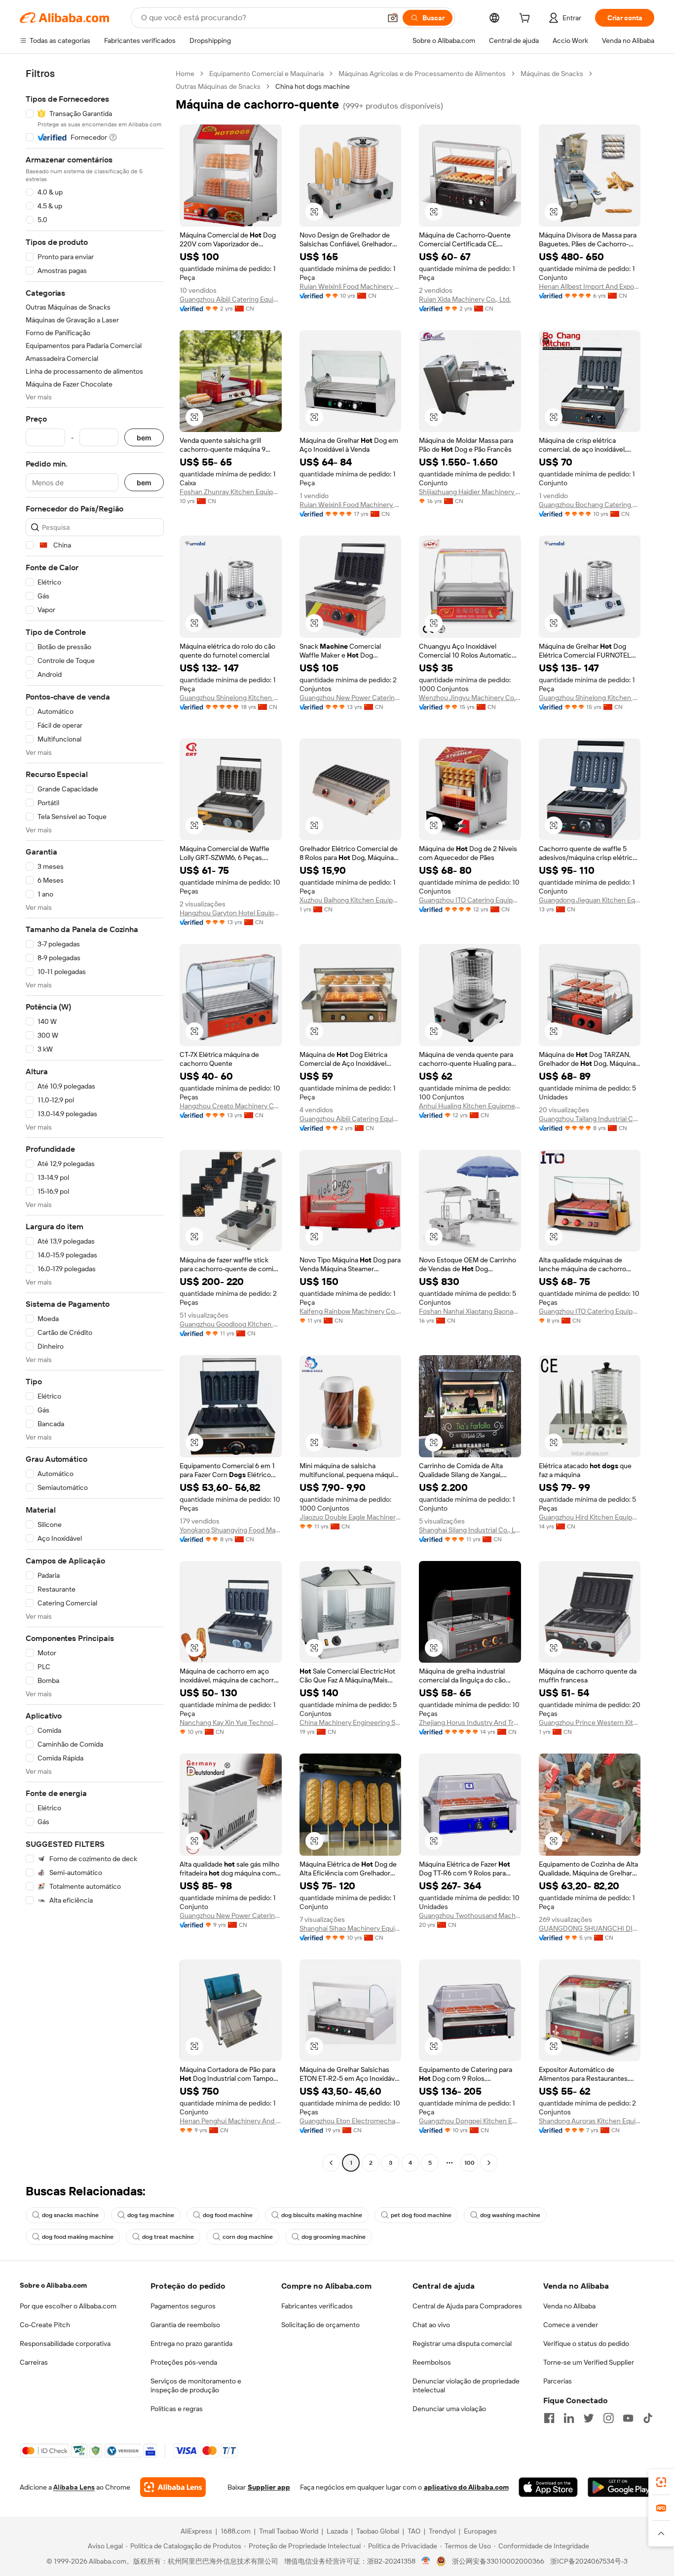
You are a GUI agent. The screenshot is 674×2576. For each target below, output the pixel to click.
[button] (393, 18)
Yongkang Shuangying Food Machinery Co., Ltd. (231, 1530)
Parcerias (558, 2381)
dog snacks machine (70, 2215)
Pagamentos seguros (183, 2306)
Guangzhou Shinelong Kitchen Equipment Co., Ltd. (231, 698)
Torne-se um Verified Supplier (589, 2362)
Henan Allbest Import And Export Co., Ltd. (590, 286)
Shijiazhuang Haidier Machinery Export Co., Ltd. (470, 492)
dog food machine (228, 2215)
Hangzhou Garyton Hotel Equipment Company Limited (231, 913)
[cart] (526, 19)
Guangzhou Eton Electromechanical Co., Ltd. (351, 2121)
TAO (414, 2531)
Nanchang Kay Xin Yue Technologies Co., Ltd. (231, 1722)
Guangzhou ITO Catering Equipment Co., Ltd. (470, 900)
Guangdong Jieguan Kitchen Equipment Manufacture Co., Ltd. (590, 900)
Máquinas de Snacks (552, 74)
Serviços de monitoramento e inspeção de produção (196, 2385)
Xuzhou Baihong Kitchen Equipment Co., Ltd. (351, 900)
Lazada (337, 2531)
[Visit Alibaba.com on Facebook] (549, 2418)
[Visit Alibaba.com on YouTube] (628, 2418)
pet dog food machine (421, 2215)
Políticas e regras (177, 2409)
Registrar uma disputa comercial (462, 2343)
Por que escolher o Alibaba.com (68, 2306)
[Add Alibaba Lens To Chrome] (173, 2487)
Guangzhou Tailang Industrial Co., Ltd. (590, 1119)
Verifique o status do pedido (586, 2343)
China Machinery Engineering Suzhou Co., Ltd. (351, 1722)
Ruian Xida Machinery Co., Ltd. (465, 299)
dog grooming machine (334, 2237)
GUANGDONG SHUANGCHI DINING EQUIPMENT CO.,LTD (590, 1928)
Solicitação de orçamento (320, 2325)
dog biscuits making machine (322, 2215)
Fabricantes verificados (317, 2306)
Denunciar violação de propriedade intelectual (466, 2385)
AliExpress (196, 2531)
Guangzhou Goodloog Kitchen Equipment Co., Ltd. (231, 1324)
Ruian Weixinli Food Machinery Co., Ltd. (351, 286)
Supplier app (269, 2487)
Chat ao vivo (431, 2325)
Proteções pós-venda (184, 2362)
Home (185, 74)
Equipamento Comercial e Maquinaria (266, 74)
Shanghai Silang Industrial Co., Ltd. (470, 1530)
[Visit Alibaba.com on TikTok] (648, 2418)
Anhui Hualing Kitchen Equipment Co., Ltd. (470, 1106)
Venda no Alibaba (569, 2306)
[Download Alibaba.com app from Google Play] (621, 2487)
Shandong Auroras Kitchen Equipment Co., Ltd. (590, 2121)
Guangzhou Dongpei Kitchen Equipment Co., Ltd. (470, 2121)
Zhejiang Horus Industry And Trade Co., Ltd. (470, 1722)
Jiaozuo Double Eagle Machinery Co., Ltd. (351, 1517)
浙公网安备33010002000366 (498, 2561)
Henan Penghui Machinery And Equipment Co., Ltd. (231, 2121)
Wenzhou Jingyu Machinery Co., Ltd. (470, 698)
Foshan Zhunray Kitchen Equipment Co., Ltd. (231, 492)
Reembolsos (432, 2362)
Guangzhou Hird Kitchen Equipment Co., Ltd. (590, 1517)
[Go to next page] (489, 2163)
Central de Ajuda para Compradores (467, 2306)
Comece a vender (571, 2325)
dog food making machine (78, 2237)
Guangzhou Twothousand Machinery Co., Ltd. (470, 1915)
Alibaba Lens (74, 2487)
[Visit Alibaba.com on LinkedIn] (569, 2418)
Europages (480, 2531)
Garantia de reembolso (185, 2325)
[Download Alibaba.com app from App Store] (548, 2487)
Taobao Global (378, 2531)
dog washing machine (510, 2215)
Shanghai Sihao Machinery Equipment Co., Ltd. (351, 1928)
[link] (661, 2482)
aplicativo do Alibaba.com (466, 2487)
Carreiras (34, 2362)
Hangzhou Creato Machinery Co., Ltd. (231, 1106)
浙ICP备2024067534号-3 (589, 2561)
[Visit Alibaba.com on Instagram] (608, 2418)
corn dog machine (248, 2237)
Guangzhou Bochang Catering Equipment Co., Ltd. (590, 505)
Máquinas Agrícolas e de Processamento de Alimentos (422, 74)
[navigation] (95, 1119)
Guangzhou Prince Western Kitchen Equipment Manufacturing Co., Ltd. (590, 1722)
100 (469, 2163)
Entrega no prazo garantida (191, 2343)
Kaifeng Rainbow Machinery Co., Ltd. (351, 1311)
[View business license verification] (426, 2561)
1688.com (236, 2531)
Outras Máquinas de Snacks (218, 86)
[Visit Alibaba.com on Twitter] (589, 2418)
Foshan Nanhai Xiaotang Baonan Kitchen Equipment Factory (470, 1311)
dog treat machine (168, 2237)
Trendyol (442, 2531)
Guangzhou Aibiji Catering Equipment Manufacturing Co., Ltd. (231, 299)
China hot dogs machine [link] (313, 86)
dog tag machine (151, 2215)
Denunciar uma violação (449, 2409)
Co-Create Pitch (45, 2325)
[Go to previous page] (331, 2163)
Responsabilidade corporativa (65, 2343)
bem (144, 438)
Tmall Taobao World (289, 2531)
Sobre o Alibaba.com (53, 2285)
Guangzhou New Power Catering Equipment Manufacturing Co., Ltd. (351, 698)
